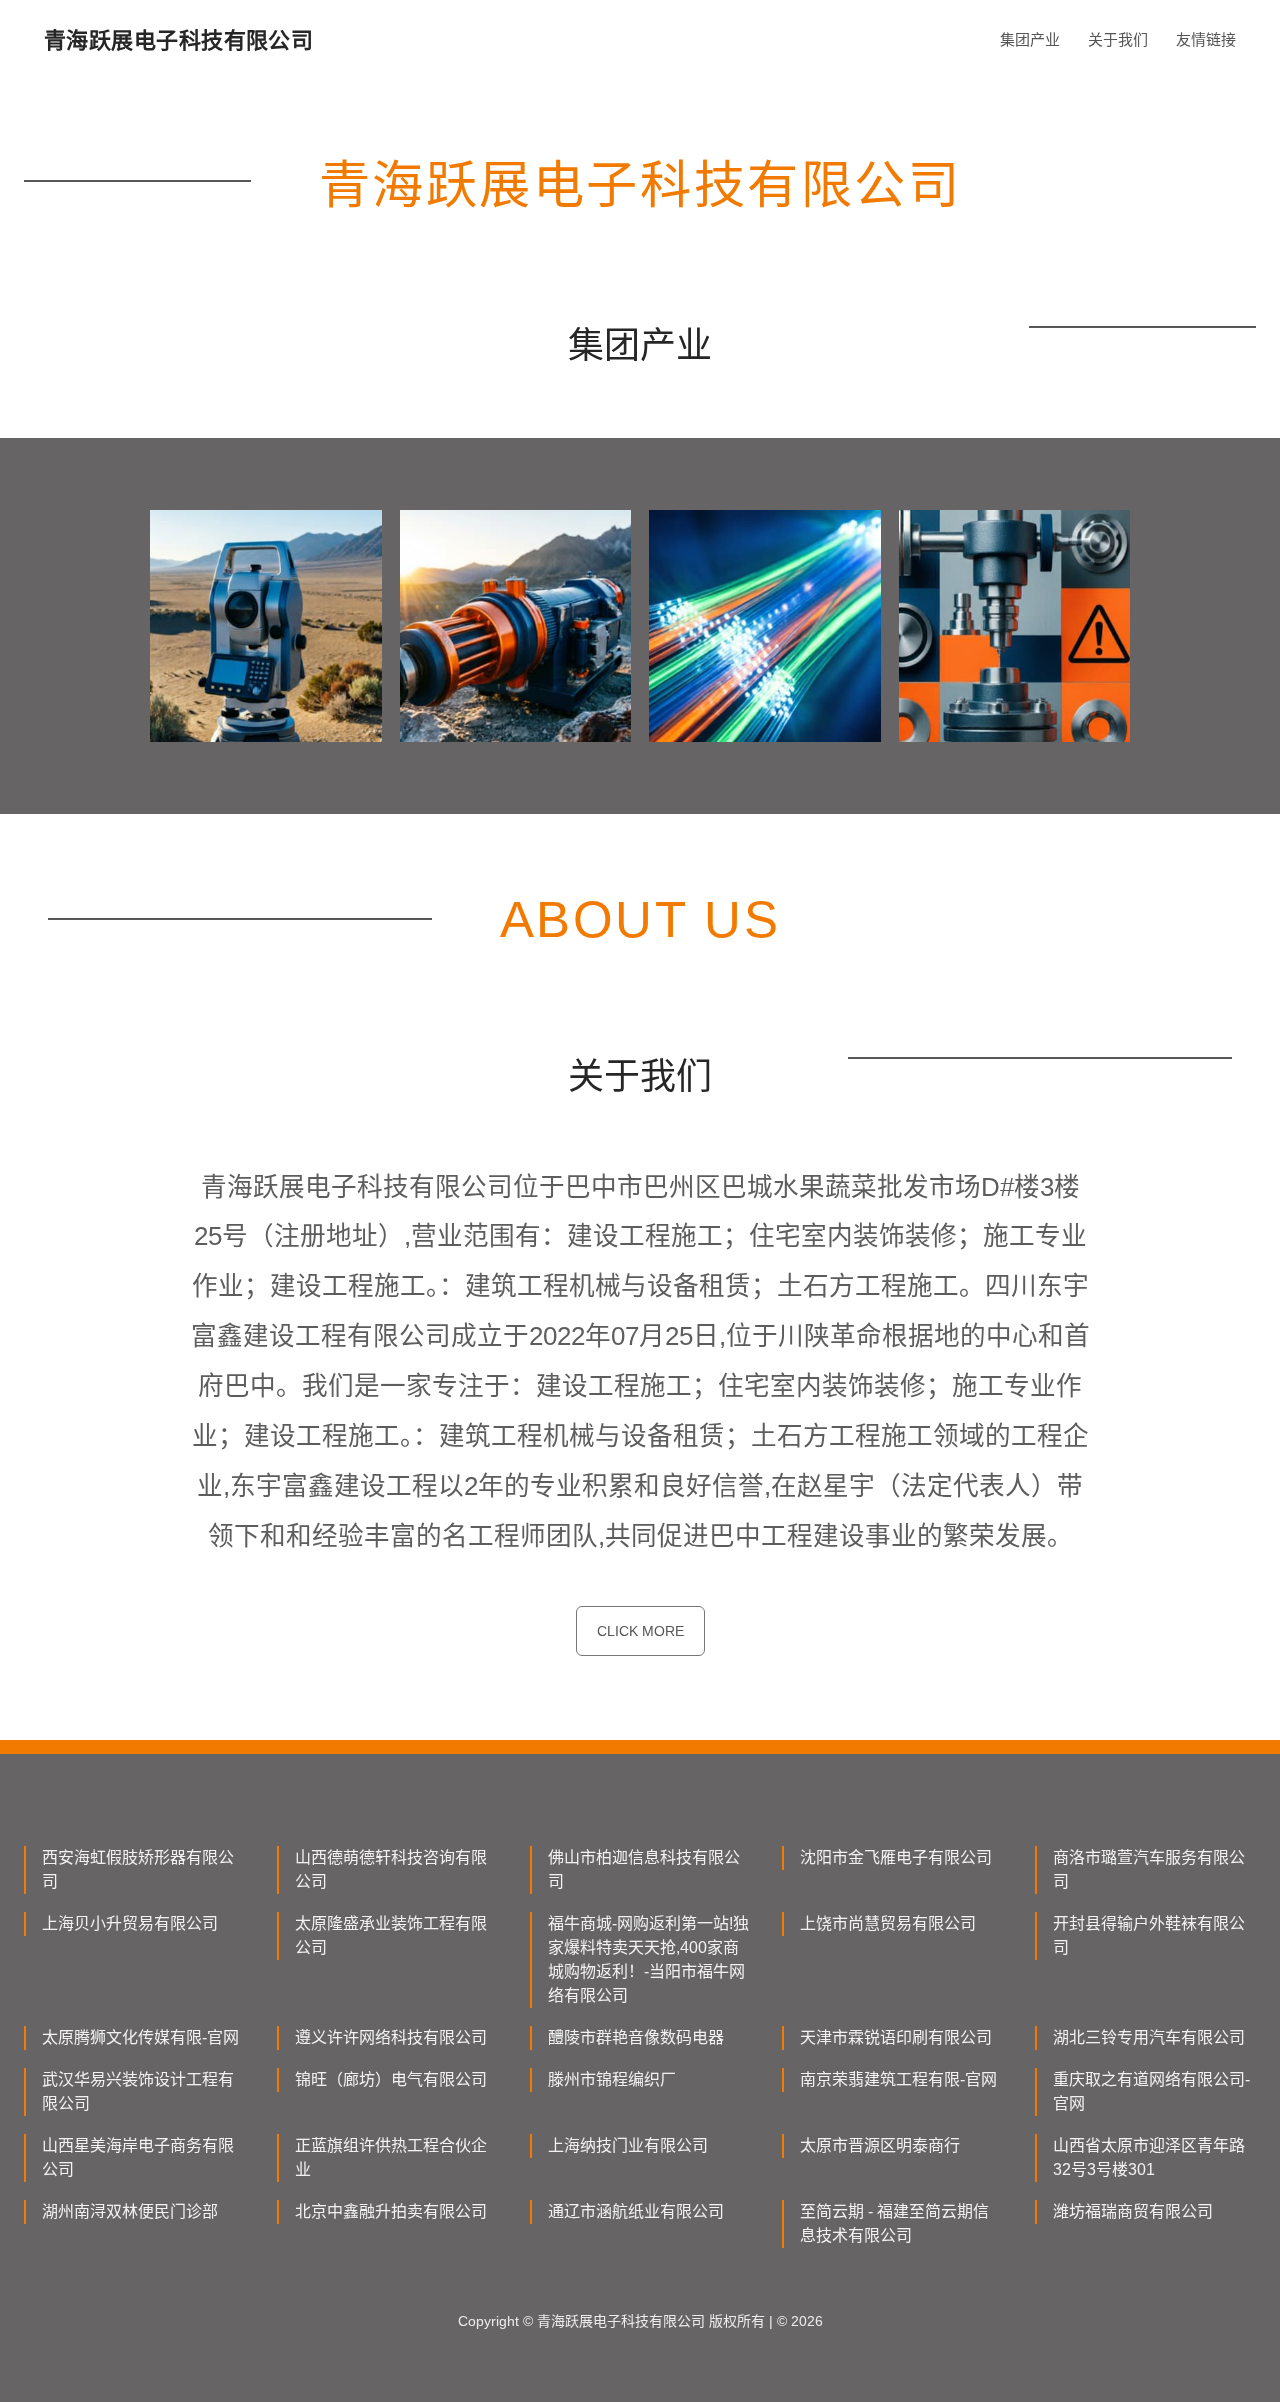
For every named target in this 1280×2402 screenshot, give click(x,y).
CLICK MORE (640, 1631)
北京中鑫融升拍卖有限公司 (391, 2211)
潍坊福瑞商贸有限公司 (1133, 2211)
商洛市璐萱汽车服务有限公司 (1149, 1869)
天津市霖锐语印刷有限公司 (896, 2037)
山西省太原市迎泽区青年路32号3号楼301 (1149, 2157)
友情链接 (1206, 39)
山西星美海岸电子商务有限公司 (138, 2157)
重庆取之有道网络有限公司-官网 (1151, 2091)
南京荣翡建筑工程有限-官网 (898, 2079)
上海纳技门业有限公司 (628, 2145)
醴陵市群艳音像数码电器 (636, 2037)
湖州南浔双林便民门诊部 (130, 2211)
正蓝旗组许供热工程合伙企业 (391, 2157)
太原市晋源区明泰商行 (880, 2145)
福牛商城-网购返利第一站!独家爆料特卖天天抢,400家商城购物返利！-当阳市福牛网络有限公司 (648, 1959)
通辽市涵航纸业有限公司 (636, 2211)
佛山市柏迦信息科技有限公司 (644, 1869)
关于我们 (1118, 39)
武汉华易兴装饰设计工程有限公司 (138, 2091)
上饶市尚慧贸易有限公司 (888, 1923)
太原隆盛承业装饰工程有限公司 (391, 1935)
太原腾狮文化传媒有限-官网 (140, 2037)
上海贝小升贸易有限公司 (130, 1923)
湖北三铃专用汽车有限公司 (1149, 2037)
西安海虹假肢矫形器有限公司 (138, 1869)
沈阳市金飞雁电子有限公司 (896, 1857)
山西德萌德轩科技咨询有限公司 (391, 1869)
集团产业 (1030, 39)
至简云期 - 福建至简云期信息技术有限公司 (894, 2223)
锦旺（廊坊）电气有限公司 (391, 2079)
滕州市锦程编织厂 (612, 2079)
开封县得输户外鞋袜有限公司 (1149, 1935)
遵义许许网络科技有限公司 (391, 2037)
